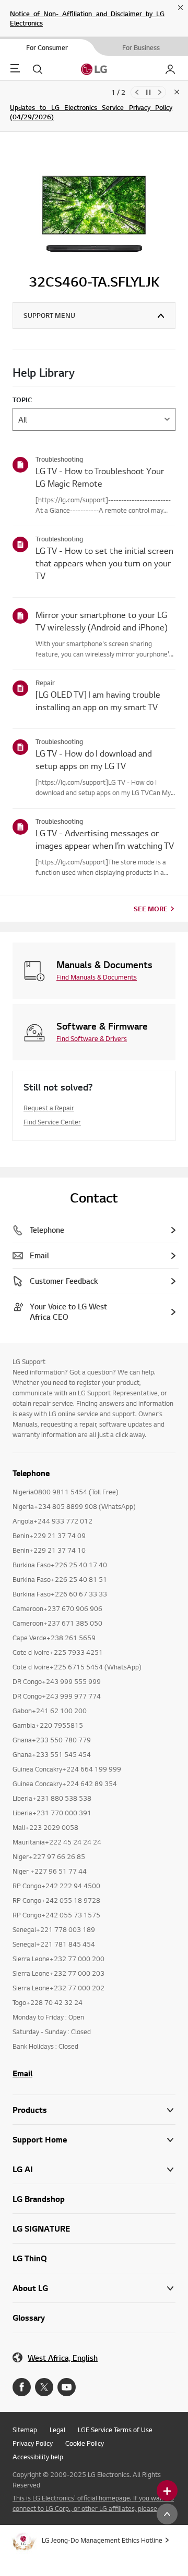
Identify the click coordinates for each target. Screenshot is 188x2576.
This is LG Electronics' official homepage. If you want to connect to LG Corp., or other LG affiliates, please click (93, 2503)
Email (22, 2073)
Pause (148, 92)
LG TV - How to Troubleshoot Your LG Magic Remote (100, 477)
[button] (94, 2140)
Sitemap (25, 2430)
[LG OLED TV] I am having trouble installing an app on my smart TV (98, 701)
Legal (57, 2430)
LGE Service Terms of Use (115, 2430)
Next (160, 92)
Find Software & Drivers (92, 1038)
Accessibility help (38, 2457)
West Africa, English (63, 2358)
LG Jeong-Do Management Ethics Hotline (102, 2540)
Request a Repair (49, 1108)
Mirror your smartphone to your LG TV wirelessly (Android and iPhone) (102, 621)
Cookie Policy (85, 2443)
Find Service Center (52, 1122)
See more (151, 909)
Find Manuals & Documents (97, 977)
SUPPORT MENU (49, 315)
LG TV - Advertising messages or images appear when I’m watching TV (105, 839)
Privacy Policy (33, 2443)
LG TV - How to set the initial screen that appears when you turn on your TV (104, 563)
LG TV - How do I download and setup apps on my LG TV (94, 759)
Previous (137, 92)
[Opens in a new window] (22, 2387)
